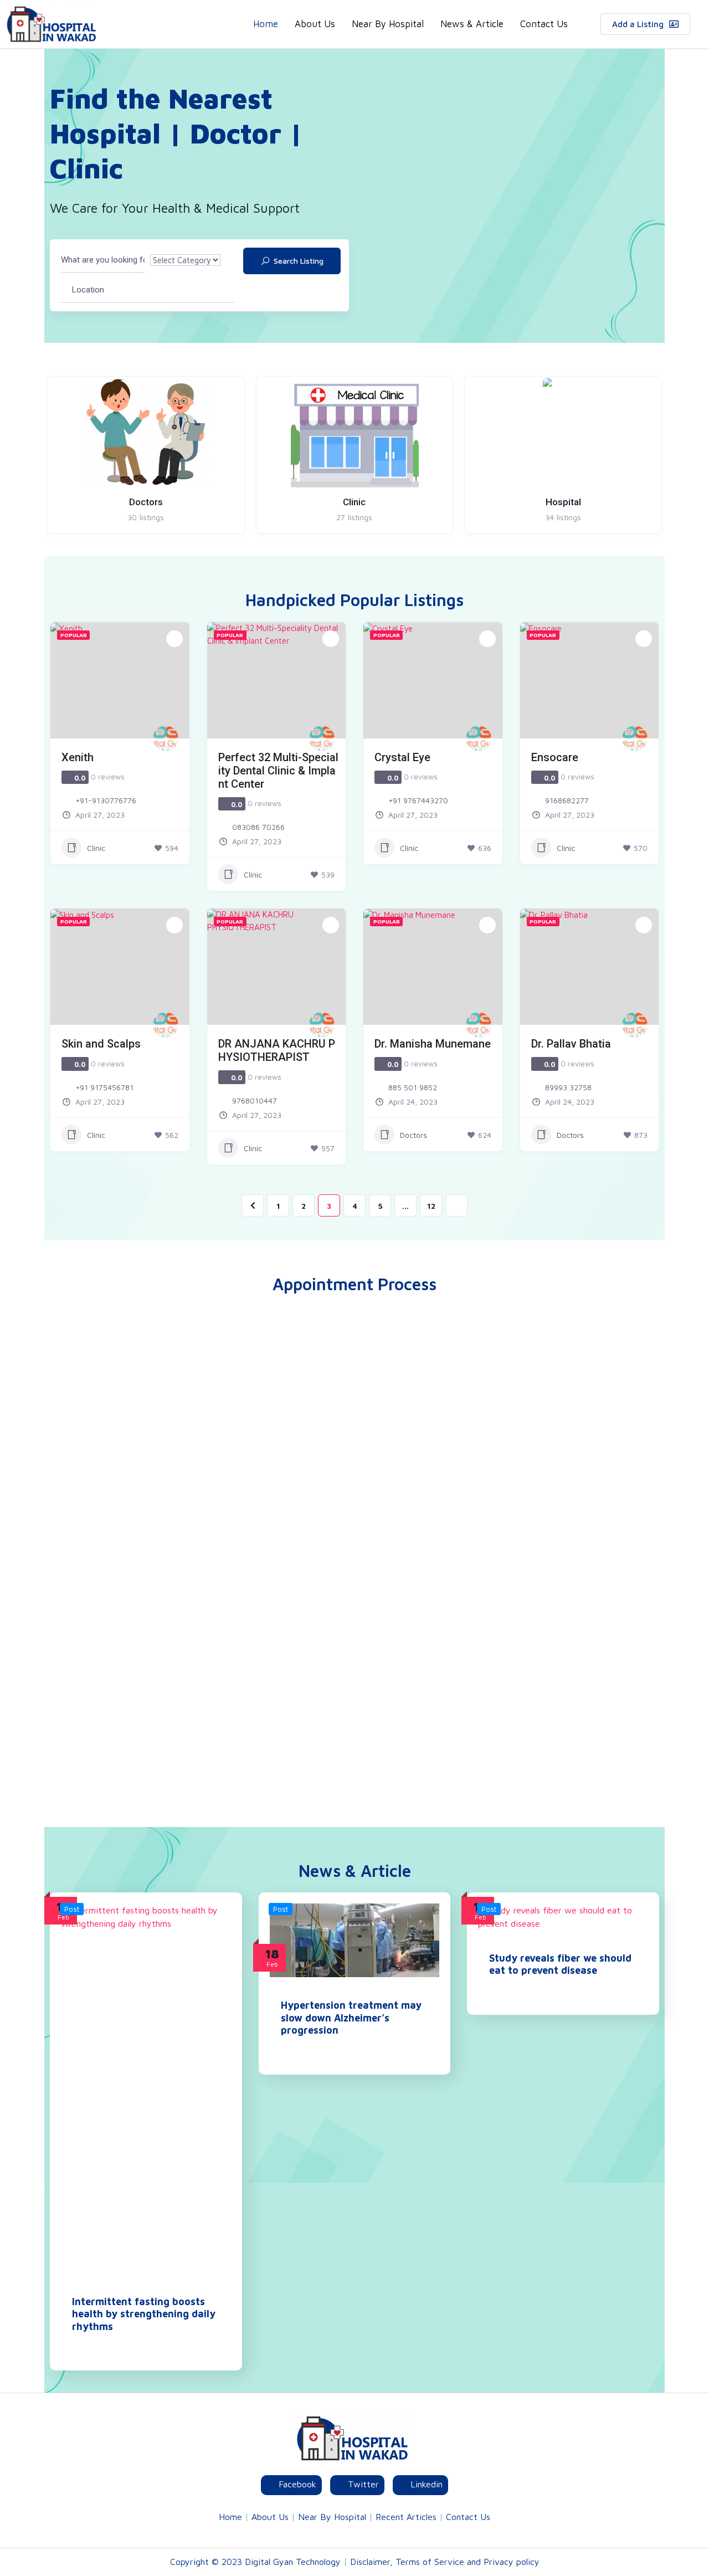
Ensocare (555, 757)
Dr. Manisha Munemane (433, 1044)
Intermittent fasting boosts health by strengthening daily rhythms (144, 2314)
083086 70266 (258, 827)
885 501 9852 (413, 1087)
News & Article (472, 24)
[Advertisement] (354, 1653)
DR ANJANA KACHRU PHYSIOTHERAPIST (277, 1050)
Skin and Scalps (101, 1044)
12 (431, 1206)
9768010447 (255, 1100)
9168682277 (567, 800)
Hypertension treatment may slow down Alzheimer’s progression (351, 2018)
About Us (315, 24)
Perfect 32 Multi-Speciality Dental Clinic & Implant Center (278, 771)
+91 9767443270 (418, 800)
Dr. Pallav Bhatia (571, 1044)
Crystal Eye (402, 757)
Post (72, 1909)
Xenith (78, 757)
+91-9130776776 (106, 800)
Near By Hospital (388, 24)
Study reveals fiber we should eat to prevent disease (560, 1964)
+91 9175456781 (104, 1087)
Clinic (96, 848)
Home (266, 24)
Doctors (413, 1135)
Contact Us (544, 24)
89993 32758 (568, 1087)
